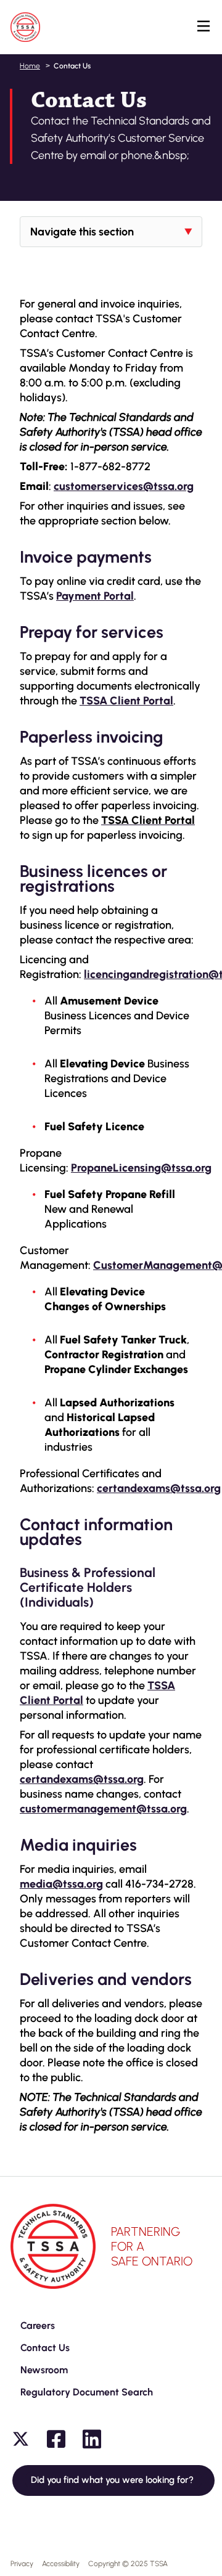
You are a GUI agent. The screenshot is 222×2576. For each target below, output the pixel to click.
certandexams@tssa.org (82, 1779)
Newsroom (44, 2370)
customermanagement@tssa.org (103, 1809)
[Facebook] (56, 2439)
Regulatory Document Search (87, 2392)
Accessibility (61, 2564)
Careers (38, 2325)
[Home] (25, 27)
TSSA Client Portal (126, 701)
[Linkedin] (92, 2439)
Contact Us (45, 2348)
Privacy (22, 2564)
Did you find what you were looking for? (113, 2480)
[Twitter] (20, 2439)
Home (30, 66)
